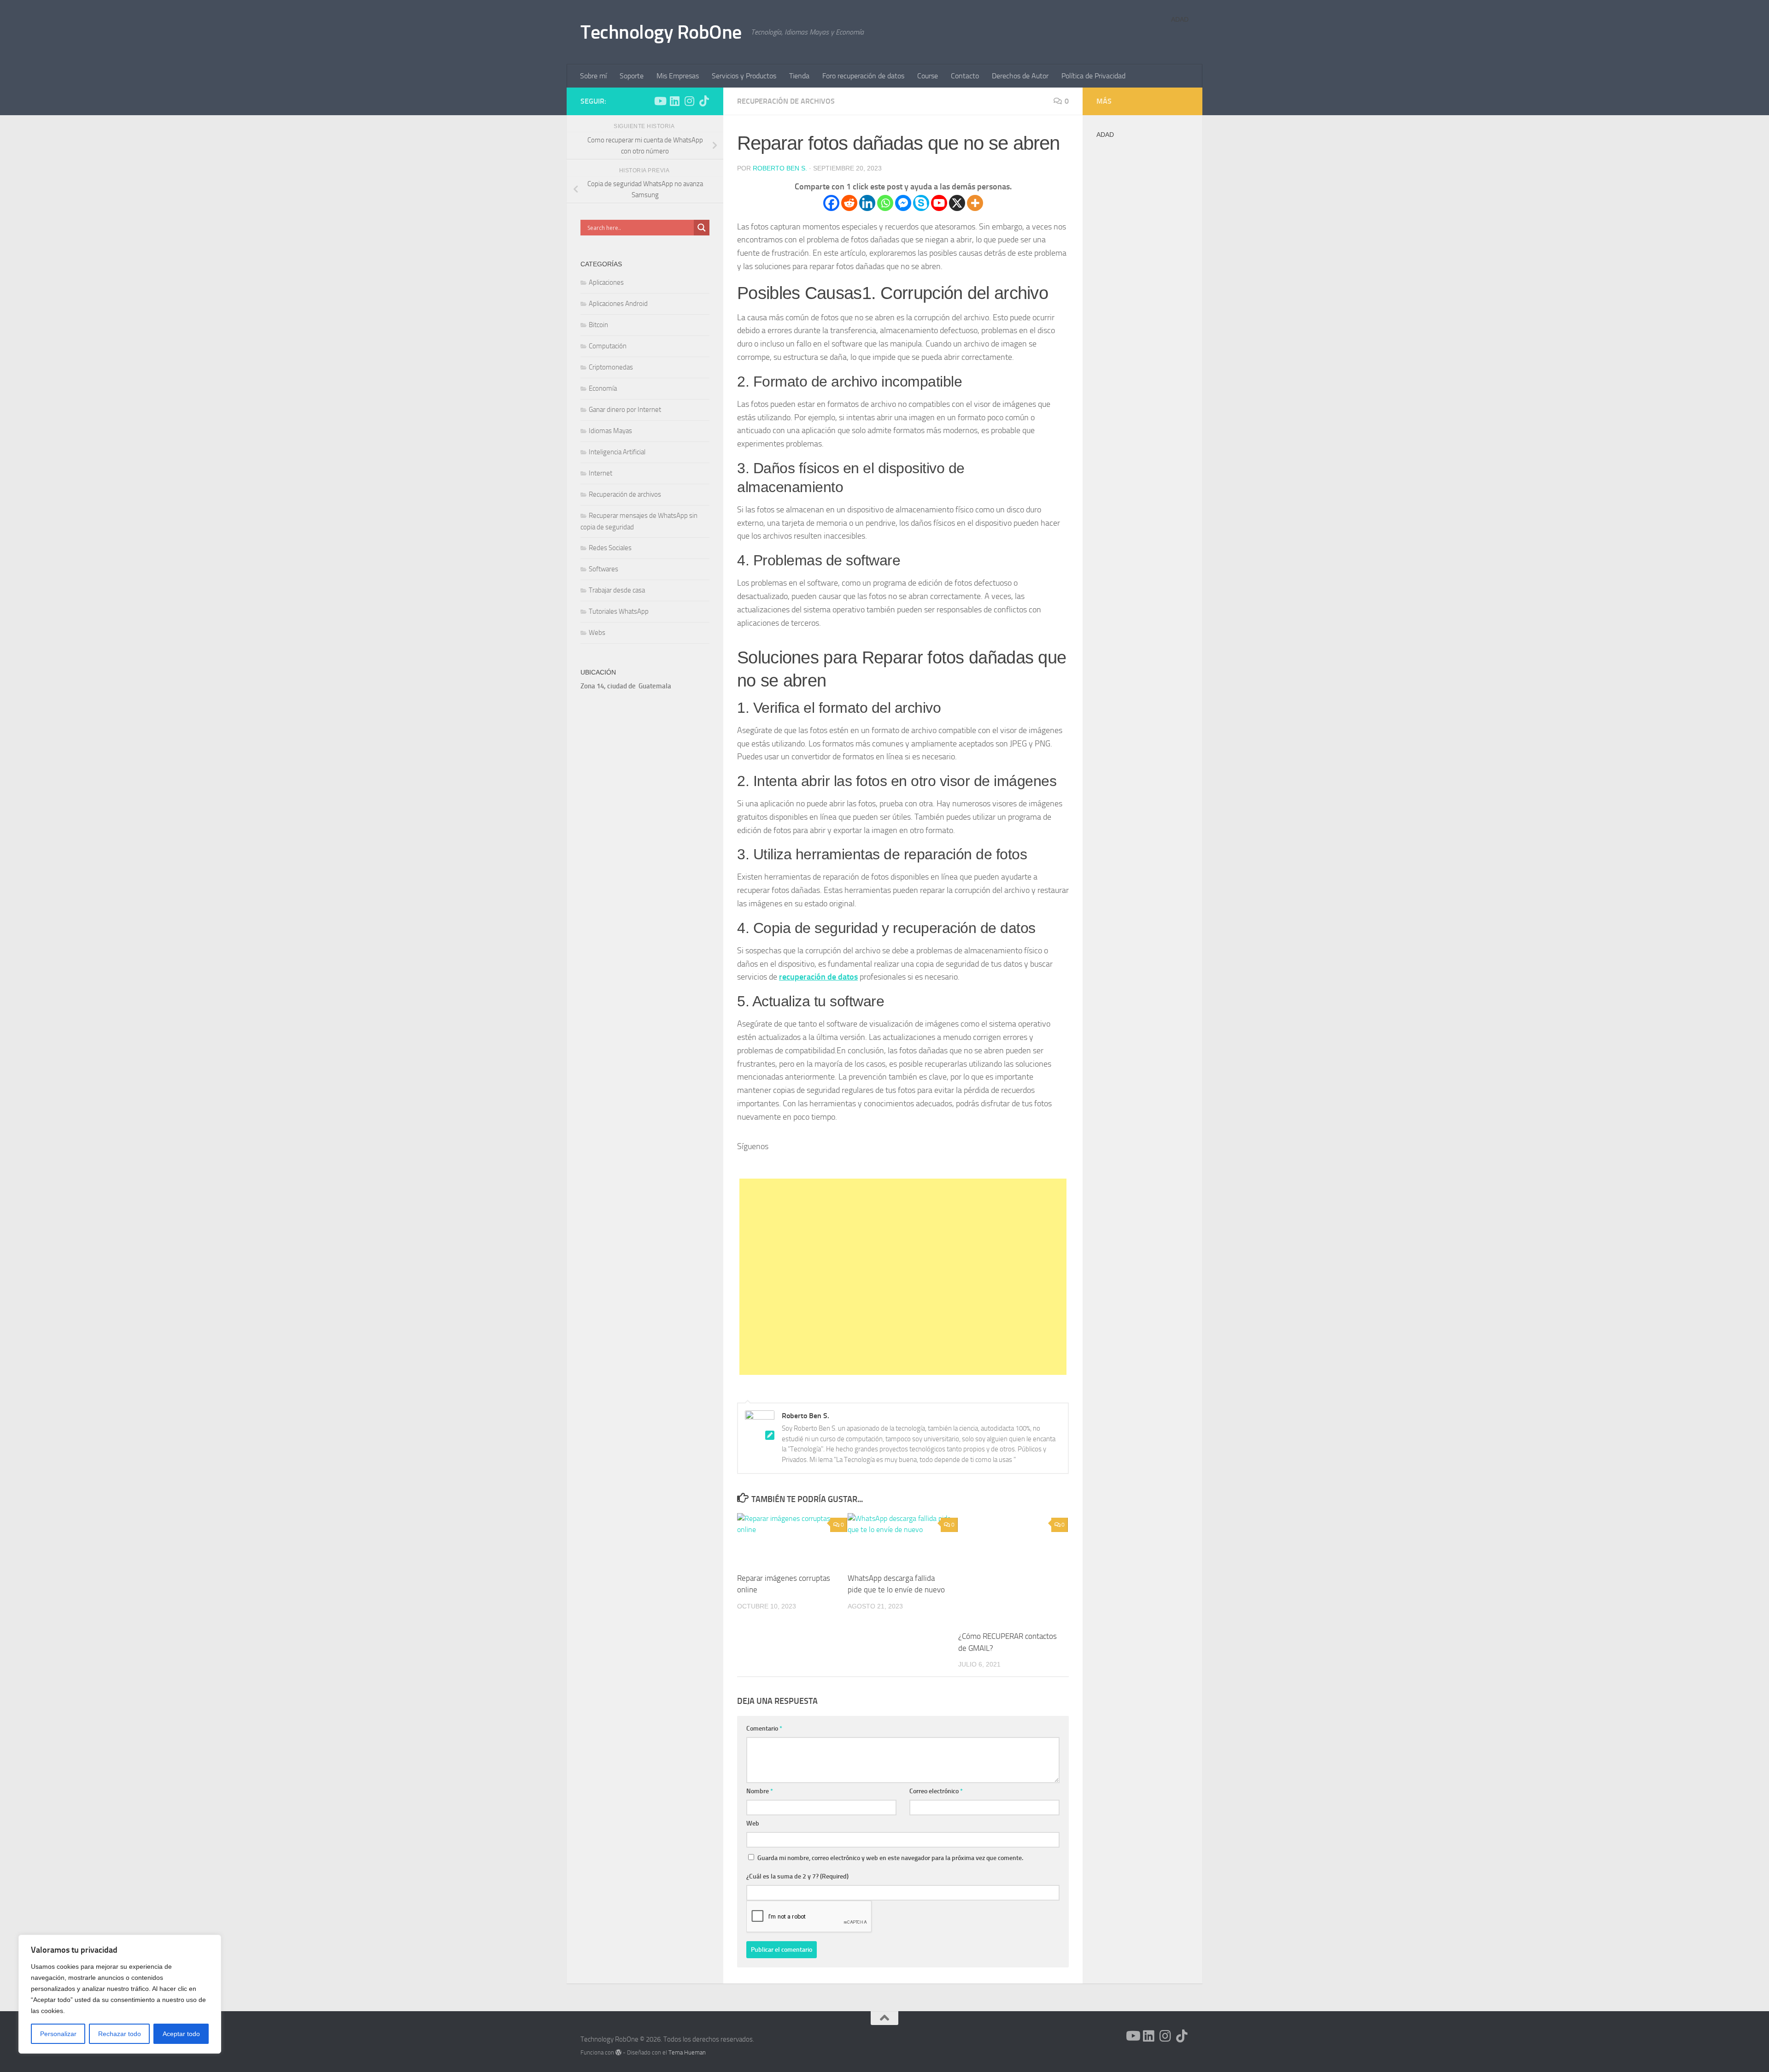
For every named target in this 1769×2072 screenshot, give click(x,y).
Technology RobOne (661, 32)
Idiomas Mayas (610, 431)
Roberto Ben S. (780, 168)
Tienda (799, 76)
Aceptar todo (181, 2034)
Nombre (760, 1791)
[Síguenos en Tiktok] (704, 101)
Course (928, 76)
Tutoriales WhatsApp (619, 611)
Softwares (603, 569)
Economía (603, 388)
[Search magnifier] (702, 228)
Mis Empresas (678, 76)
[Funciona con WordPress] (618, 2052)
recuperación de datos (818, 977)
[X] (957, 203)
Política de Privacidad (1093, 76)
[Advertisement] (903, 1277)
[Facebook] (831, 203)
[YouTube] (890, 1165)
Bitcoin (598, 325)
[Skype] (921, 203)
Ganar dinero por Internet (625, 410)
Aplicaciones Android (618, 304)
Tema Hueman (687, 2052)
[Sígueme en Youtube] (660, 101)
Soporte (632, 76)
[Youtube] (939, 203)
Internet (600, 473)
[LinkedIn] (915, 1165)
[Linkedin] (867, 203)
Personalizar (58, 2034)
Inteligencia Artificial (617, 452)
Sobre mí (593, 76)
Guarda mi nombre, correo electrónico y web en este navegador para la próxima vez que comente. (890, 1858)
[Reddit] (849, 203)
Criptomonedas (611, 367)
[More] (975, 203)
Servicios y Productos (744, 76)
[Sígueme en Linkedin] (674, 101)
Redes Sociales (610, 548)
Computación (608, 346)
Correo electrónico (936, 1791)
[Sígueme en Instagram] (689, 101)
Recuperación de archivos (786, 101)
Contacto (965, 76)
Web (753, 1823)
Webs (597, 633)
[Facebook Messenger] (903, 203)
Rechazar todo (120, 2034)
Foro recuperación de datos (863, 76)
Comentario (764, 1729)
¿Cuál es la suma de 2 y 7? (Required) (797, 1876)
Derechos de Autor (1020, 76)
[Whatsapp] (885, 203)
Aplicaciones (606, 282)
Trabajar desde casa (617, 590)
